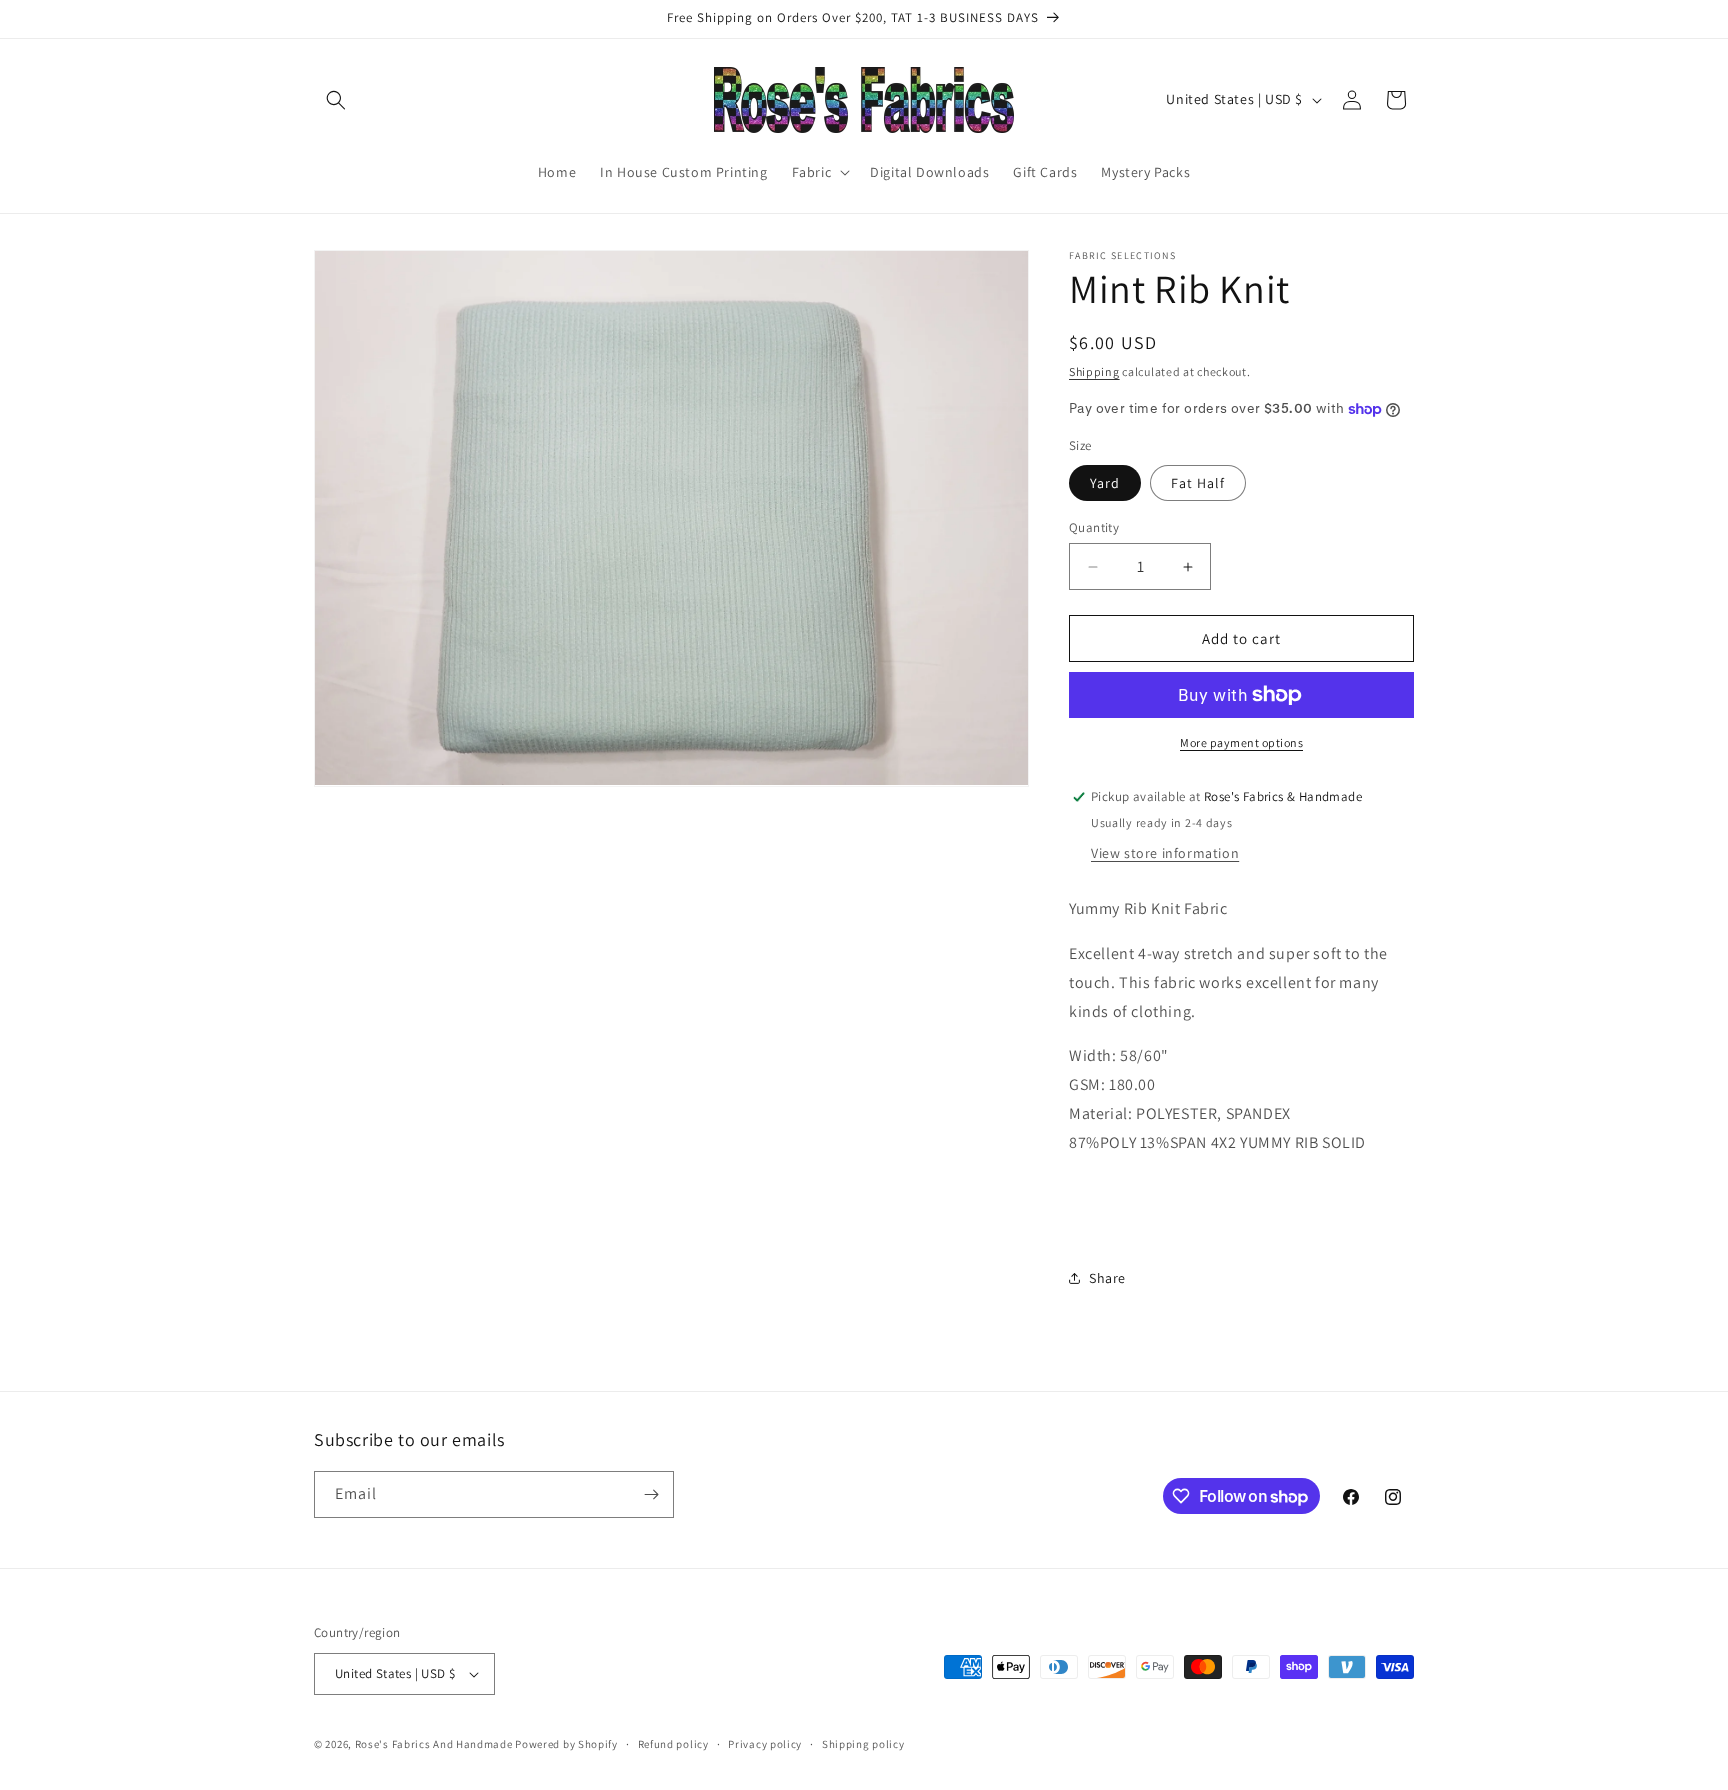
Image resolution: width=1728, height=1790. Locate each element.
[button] (336, 100)
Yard (1105, 483)
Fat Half (1198, 483)
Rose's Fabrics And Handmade (434, 1744)
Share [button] (1107, 1278)
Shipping (1094, 371)
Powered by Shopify (566, 1744)
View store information (1165, 853)
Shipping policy (863, 1744)
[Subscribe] (651, 1494)
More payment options (1241, 742)
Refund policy (673, 1744)
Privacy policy (765, 1744)
